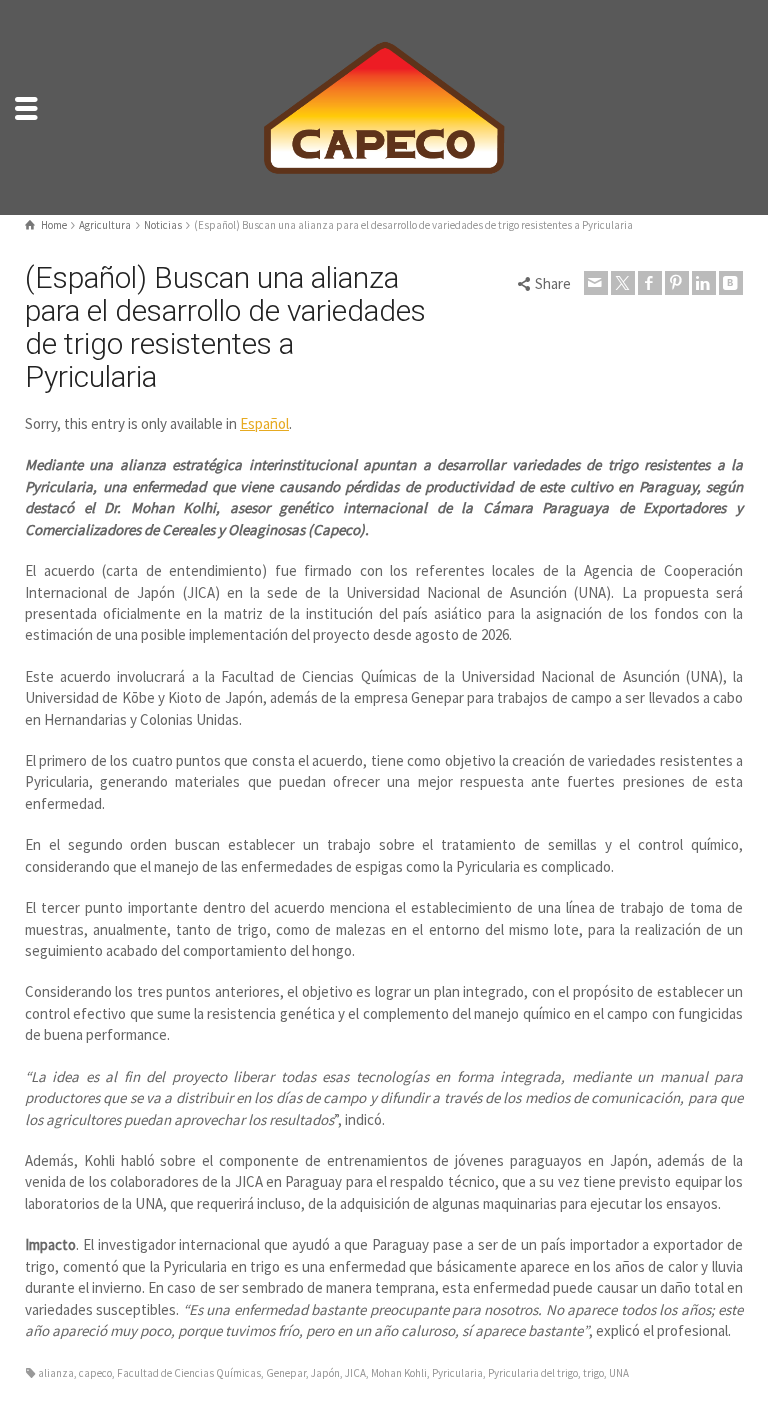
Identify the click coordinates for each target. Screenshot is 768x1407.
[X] (623, 283)
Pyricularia (457, 1373)
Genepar (286, 1373)
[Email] (596, 283)
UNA (619, 1373)
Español (264, 423)
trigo (593, 1373)
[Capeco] (384, 105)
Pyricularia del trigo (533, 1373)
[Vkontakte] (731, 283)
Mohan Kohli (399, 1373)
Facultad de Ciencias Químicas (189, 1373)
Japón (325, 1373)
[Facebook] (650, 283)
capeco (95, 1373)
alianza (56, 1373)
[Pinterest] (677, 283)
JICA (355, 1373)
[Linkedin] (704, 283)
